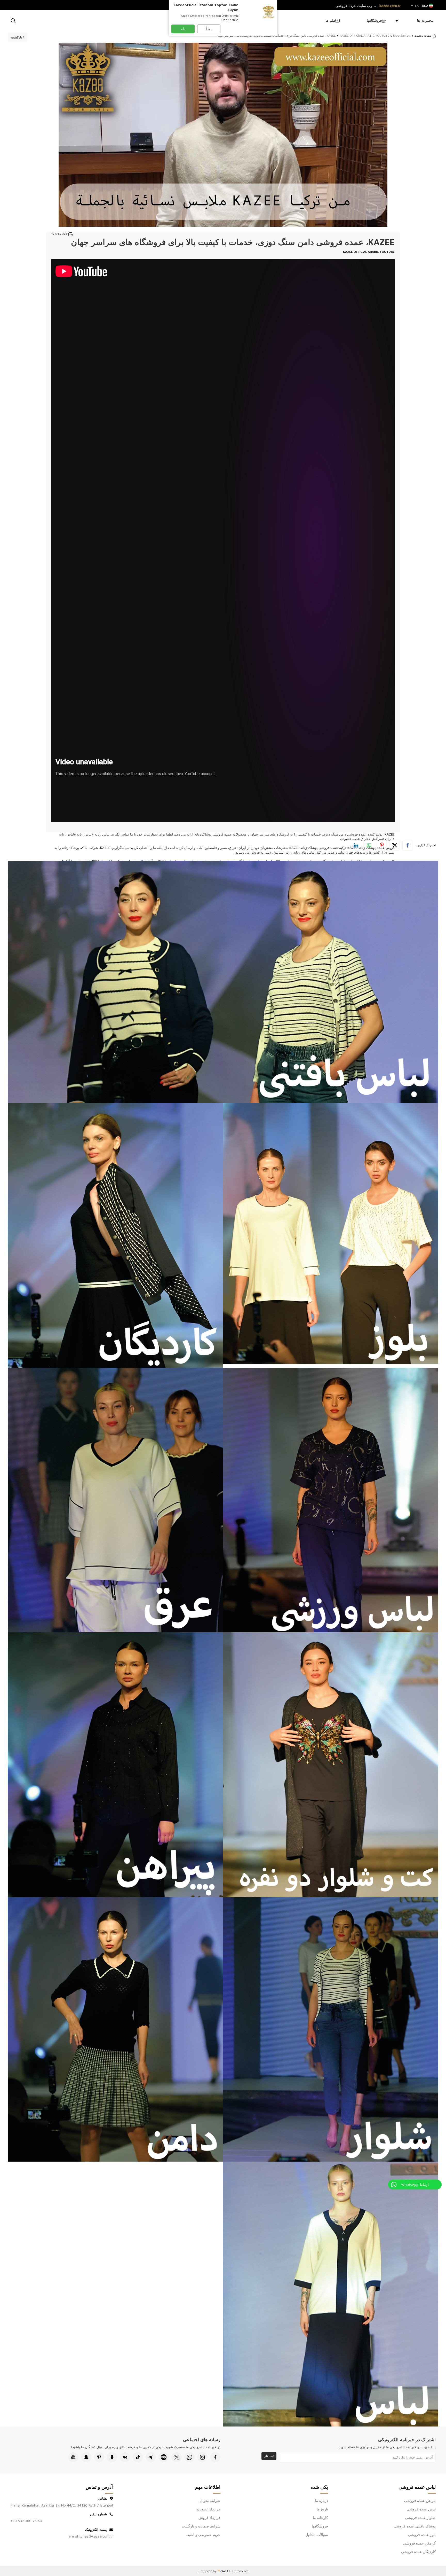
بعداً (209, 29)
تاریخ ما (322, 2509)
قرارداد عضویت (209, 2509)
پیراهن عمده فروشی (420, 2500)
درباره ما (321, 2500)
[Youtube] (73, 2457)
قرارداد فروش (209, 2518)
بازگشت (17, 37)
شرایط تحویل (210, 2500)
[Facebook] (215, 2457)
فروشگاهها (374, 20)
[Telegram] (151, 2457)
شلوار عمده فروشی (420, 2518)
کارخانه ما (320, 2518)
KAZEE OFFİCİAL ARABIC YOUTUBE (364, 36)
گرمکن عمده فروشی (419, 2543)
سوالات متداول (317, 2535)
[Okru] (112, 2457)
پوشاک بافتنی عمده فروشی (415, 2526)
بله (183, 29)
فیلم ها (331, 20)
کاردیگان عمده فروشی (418, 2552)
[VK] (125, 2457)
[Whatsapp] (189, 2457)
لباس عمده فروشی (421, 2509)
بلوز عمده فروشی (422, 2535)
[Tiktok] (138, 2457)
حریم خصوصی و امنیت (203, 2535)
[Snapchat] (86, 2457)
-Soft (223, 2571)
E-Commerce (239, 2571)
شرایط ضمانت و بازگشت (201, 2526)
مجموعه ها (425, 20)
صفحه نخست (423, 36)
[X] (177, 2457)
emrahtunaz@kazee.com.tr (91, 2536)
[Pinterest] (99, 2457)
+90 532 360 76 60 (26, 2521)
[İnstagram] (202, 2457)
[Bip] (164, 2457)
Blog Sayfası (402, 36)
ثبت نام (269, 2456)
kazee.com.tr (390, 6)
